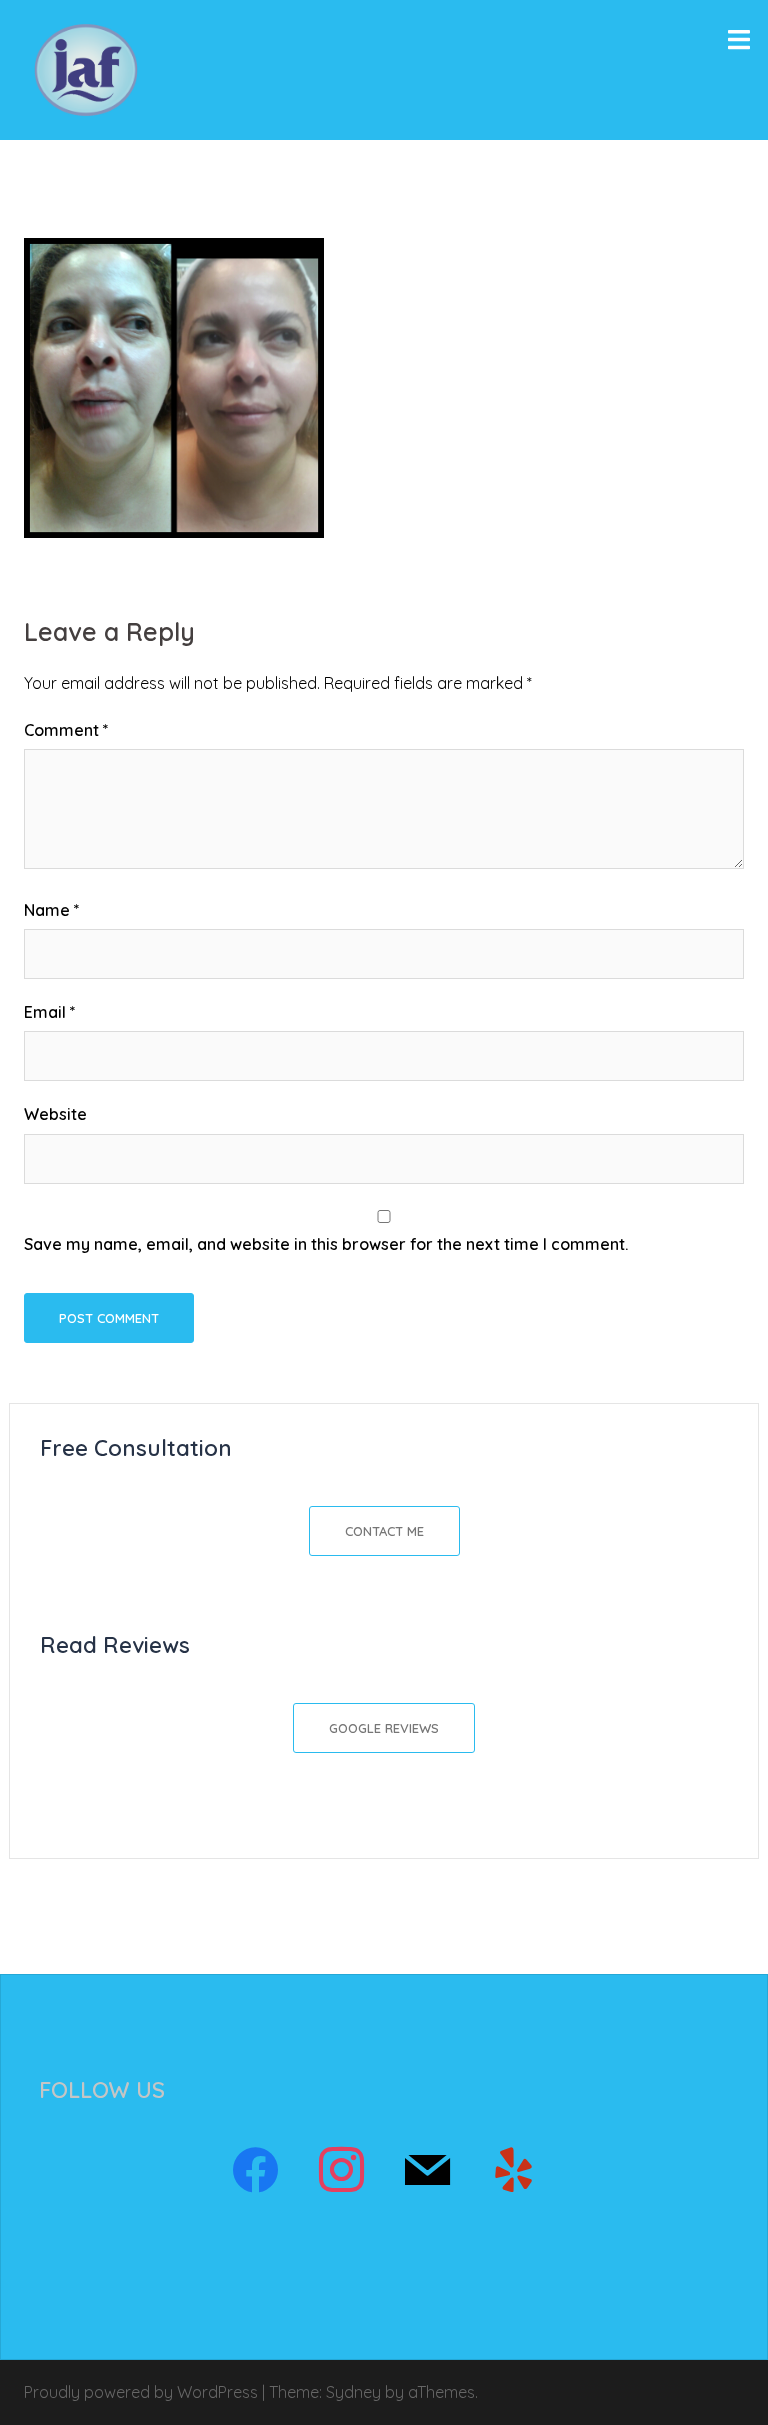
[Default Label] (427, 2171)
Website (55, 1114)
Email (50, 1012)
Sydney (353, 2392)
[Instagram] (341, 2171)
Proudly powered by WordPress (141, 2392)
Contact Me (384, 1531)
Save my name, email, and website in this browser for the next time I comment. (326, 1244)
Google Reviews (384, 1728)
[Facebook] (255, 2171)
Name (52, 910)
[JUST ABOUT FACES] (86, 68)
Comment (66, 730)
